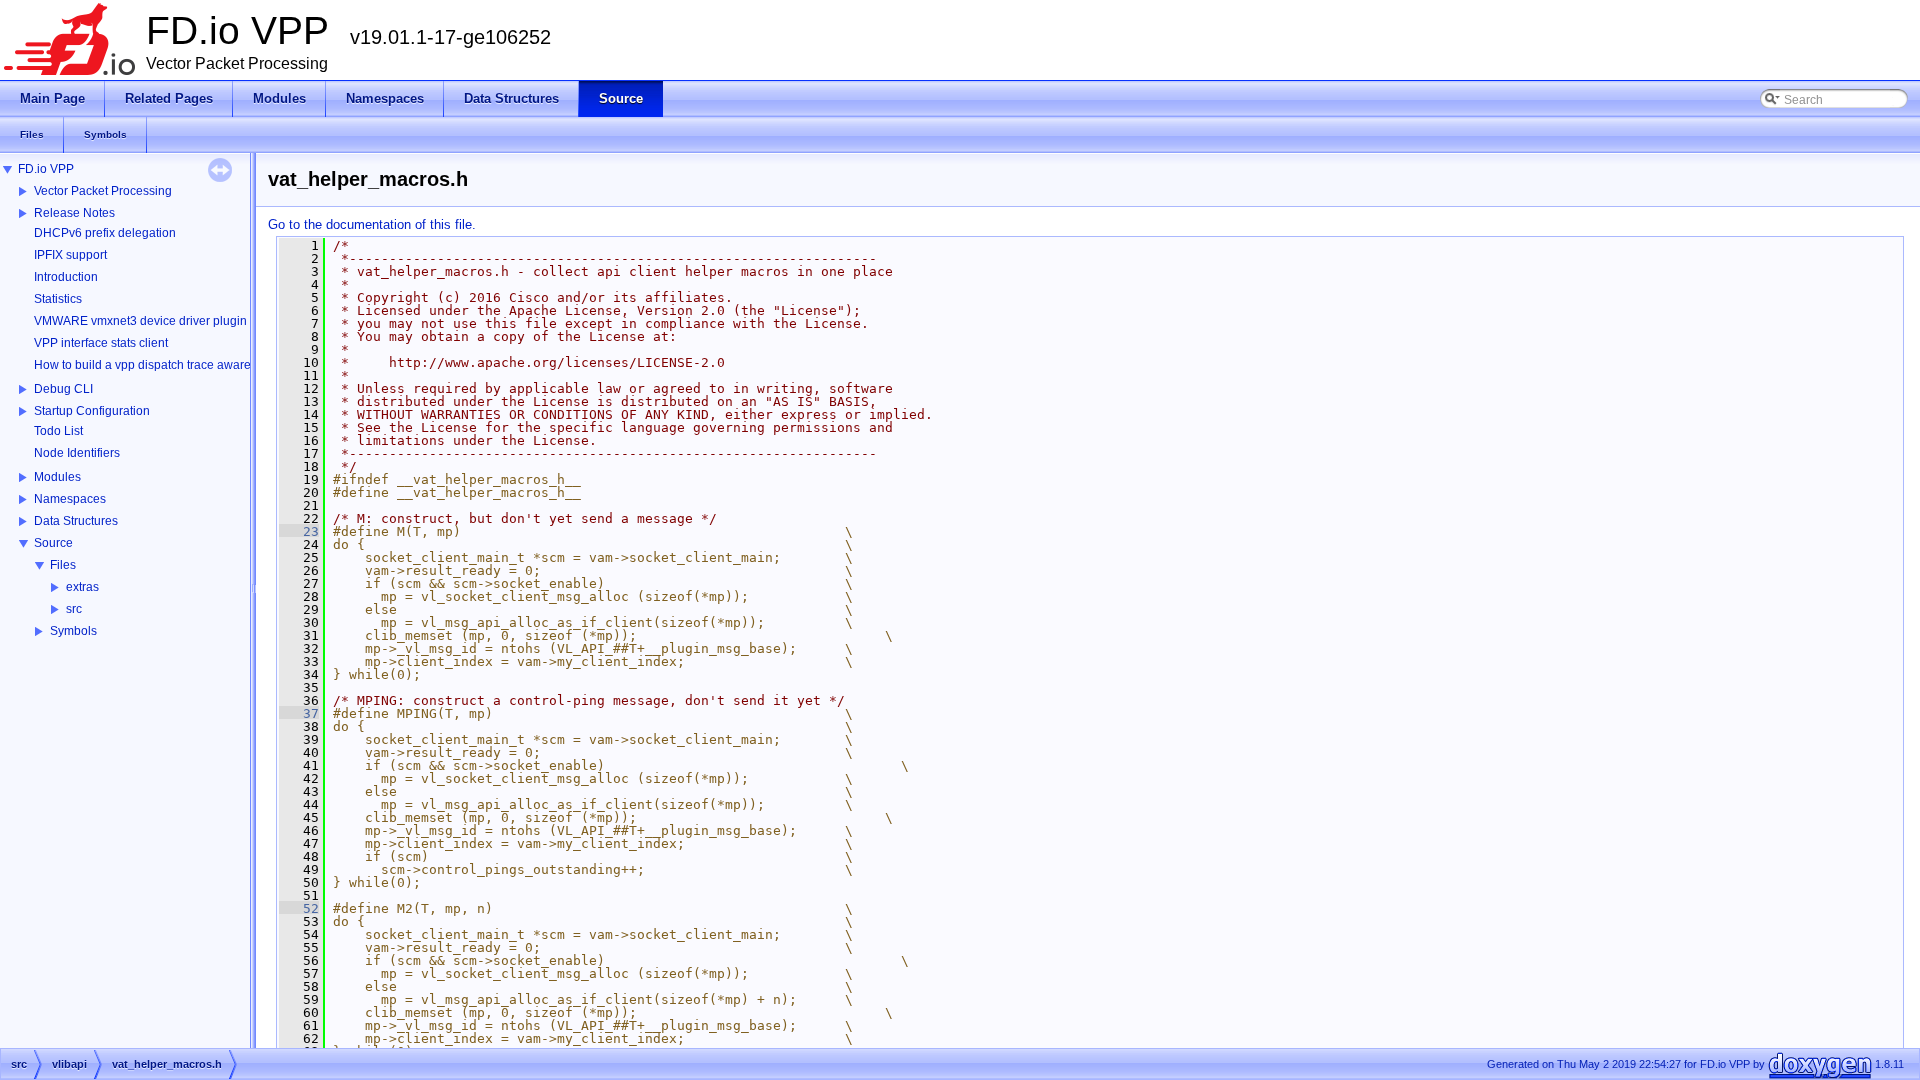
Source (53, 543)
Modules (57, 477)
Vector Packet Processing (103, 191)
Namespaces (70, 499)
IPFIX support (70, 255)
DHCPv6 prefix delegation (105, 233)
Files (63, 565)
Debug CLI (63, 389)
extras (82, 587)
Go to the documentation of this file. (372, 224)
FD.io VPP (46, 169)
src (74, 609)
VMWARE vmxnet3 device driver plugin (140, 321)
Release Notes (74, 213)
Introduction (66, 277)
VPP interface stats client (101, 343)
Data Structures (76, 521)
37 (299, 713)
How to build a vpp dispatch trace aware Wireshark (171, 365)
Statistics (58, 299)
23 (299, 531)
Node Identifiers (77, 453)
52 (299, 908)
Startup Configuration (92, 411)
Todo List (58, 431)
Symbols (73, 631)
